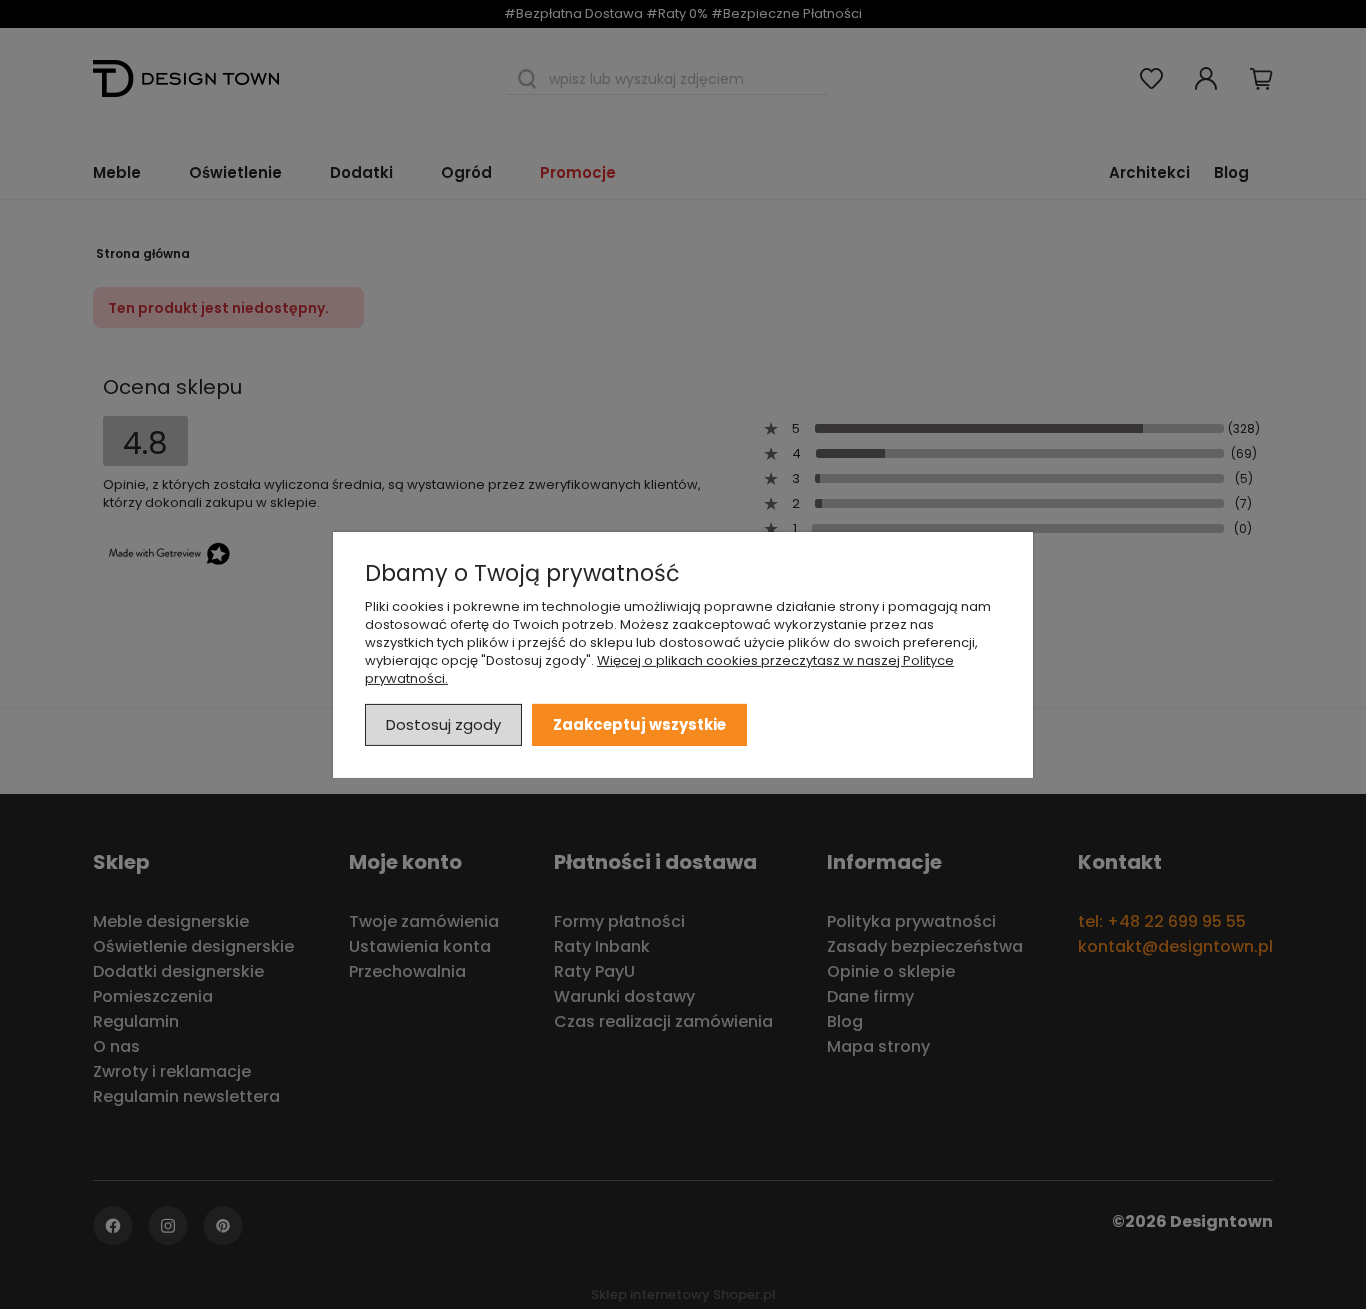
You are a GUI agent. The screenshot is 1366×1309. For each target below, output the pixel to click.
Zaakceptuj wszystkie (639, 723)
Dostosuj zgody (443, 723)
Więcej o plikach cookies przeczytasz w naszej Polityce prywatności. (659, 668)
